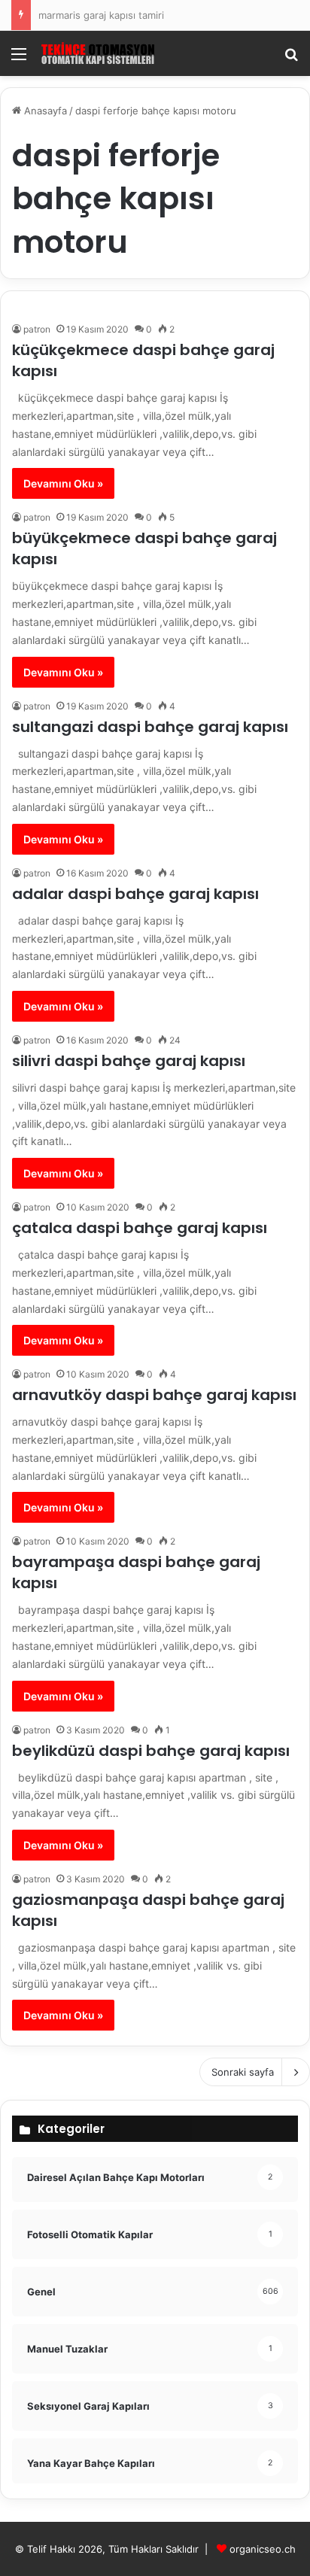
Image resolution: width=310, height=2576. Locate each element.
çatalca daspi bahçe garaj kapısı (140, 1228)
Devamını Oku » (63, 483)
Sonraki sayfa (243, 2072)
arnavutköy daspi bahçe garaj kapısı (154, 1395)
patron (37, 329)
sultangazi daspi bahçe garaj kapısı (150, 727)
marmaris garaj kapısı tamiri (101, 15)
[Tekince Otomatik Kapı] (98, 53)
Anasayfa (44, 111)
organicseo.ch (263, 2549)
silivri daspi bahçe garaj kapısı (129, 1061)
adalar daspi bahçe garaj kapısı (135, 894)
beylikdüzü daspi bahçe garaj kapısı (151, 1751)
